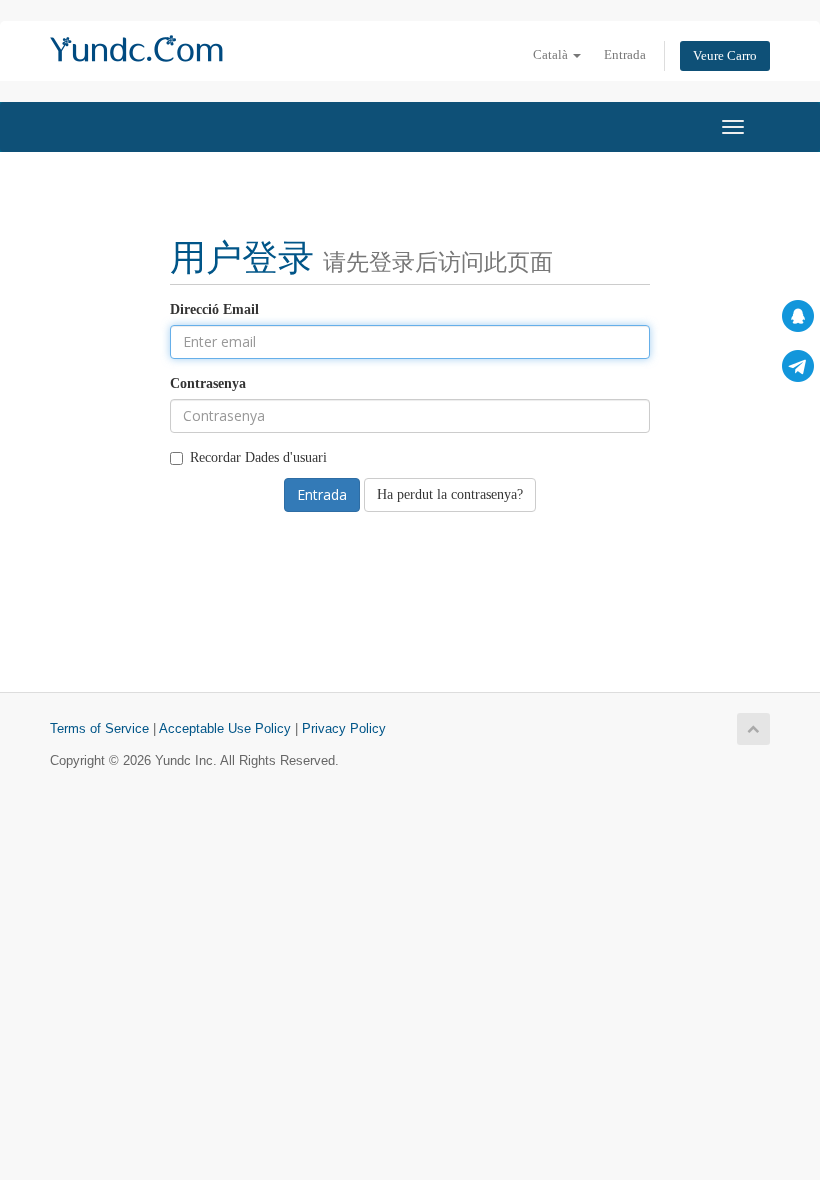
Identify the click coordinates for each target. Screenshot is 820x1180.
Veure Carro (725, 56)
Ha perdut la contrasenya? (450, 494)
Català (552, 55)
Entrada (625, 55)
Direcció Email (214, 309)
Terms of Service (99, 729)
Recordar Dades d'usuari (258, 457)
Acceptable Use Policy (225, 729)
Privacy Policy (344, 729)
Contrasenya (208, 383)
